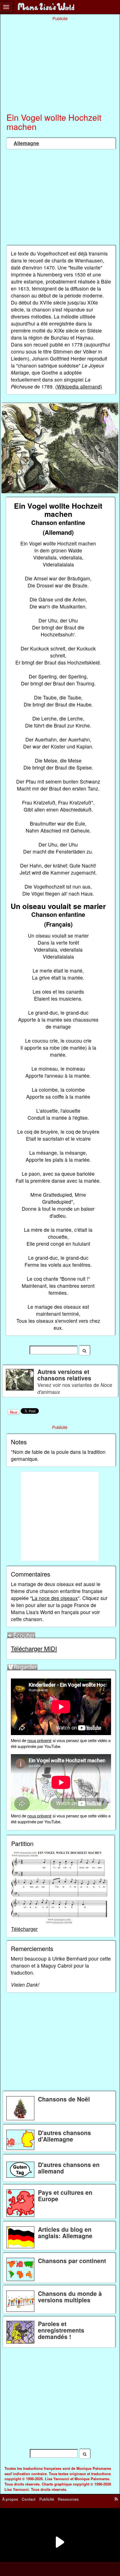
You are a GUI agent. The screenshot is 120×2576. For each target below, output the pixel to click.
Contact (29, 2499)
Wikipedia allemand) (80, 386)
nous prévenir (39, 1740)
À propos (10, 2499)
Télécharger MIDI (34, 1648)
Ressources (68, 2499)
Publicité (47, 2499)
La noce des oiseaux (55, 1598)
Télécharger (24, 1929)
